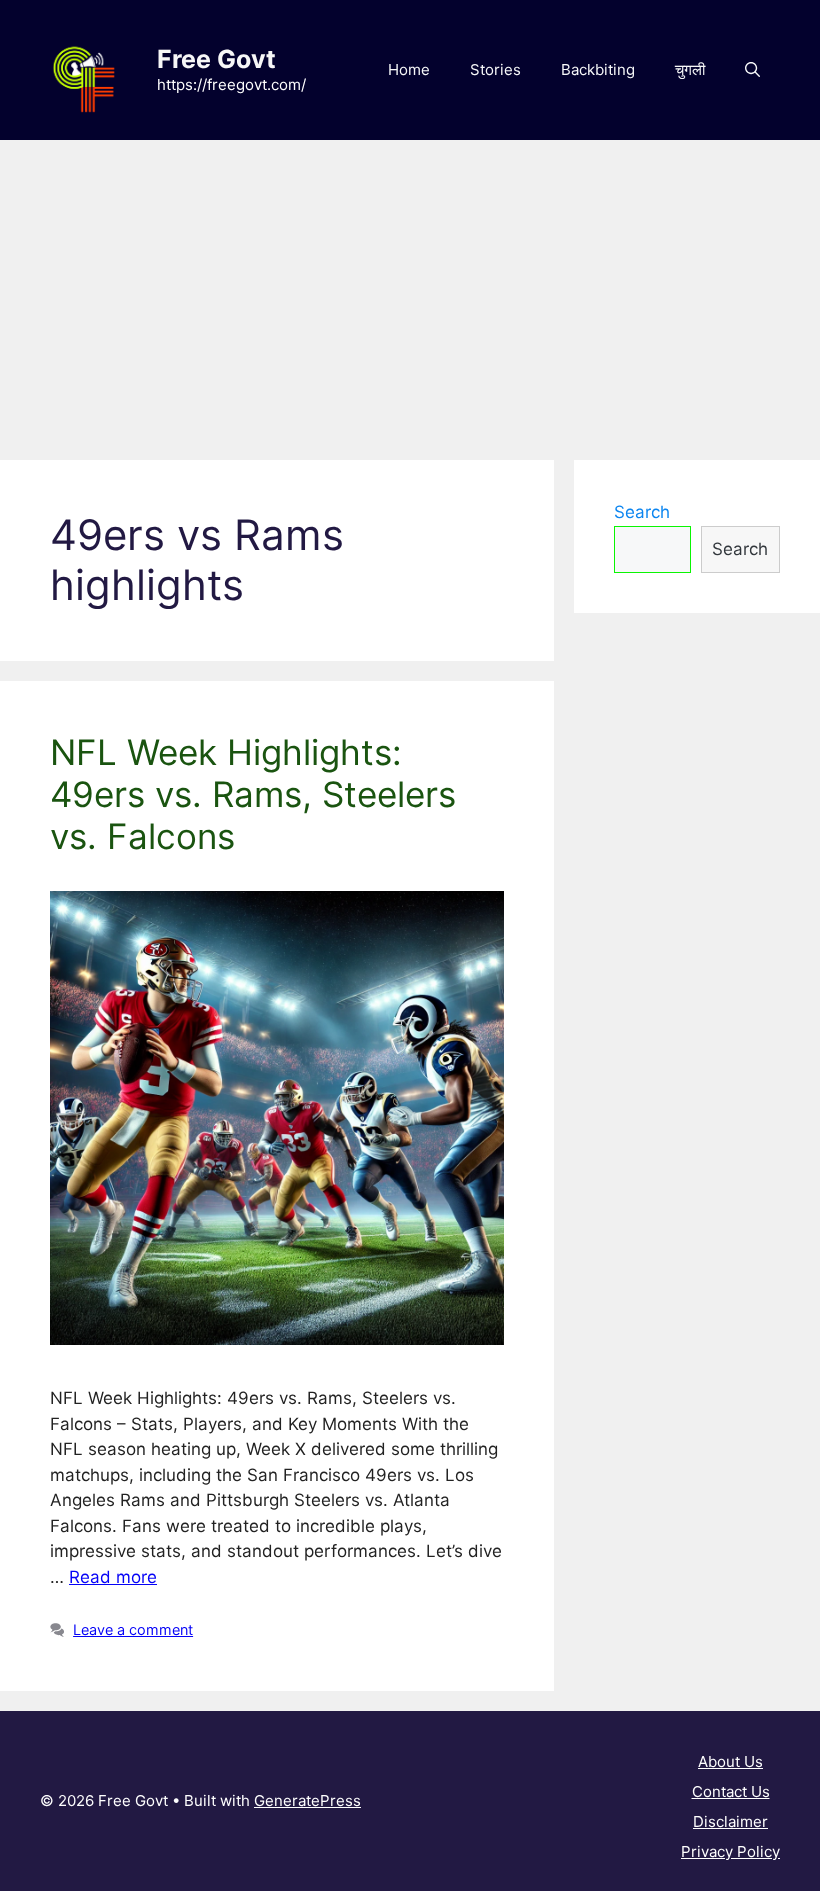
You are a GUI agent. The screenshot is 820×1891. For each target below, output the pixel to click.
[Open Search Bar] (752, 70)
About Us (730, 1761)
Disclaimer (730, 1821)
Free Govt (216, 59)
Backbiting (598, 69)
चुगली (690, 69)
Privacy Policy (730, 1851)
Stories (495, 69)
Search (642, 512)
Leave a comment (133, 1629)
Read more (113, 1577)
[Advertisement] (410, 290)
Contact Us (731, 1791)
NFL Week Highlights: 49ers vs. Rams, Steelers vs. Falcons (253, 794)
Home (409, 69)
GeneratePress (307, 1800)
